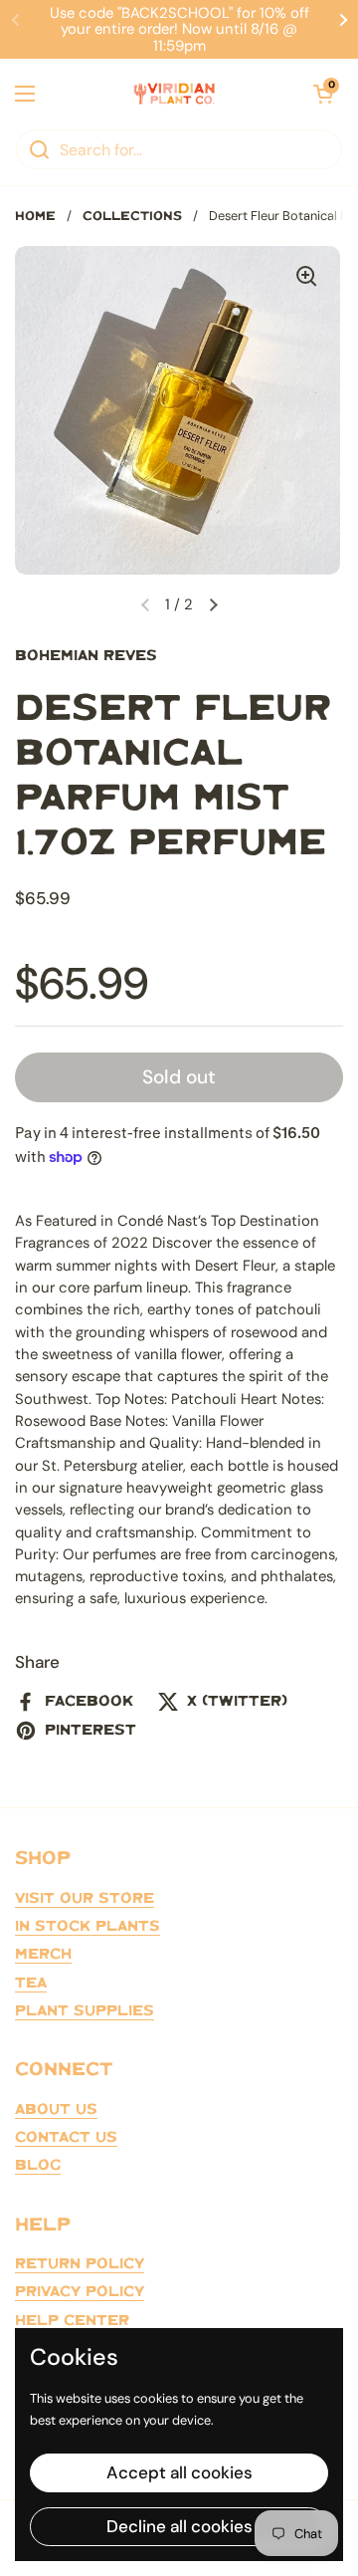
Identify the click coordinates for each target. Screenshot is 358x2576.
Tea (31, 1984)
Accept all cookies (179, 2472)
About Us (56, 2110)
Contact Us (66, 2138)
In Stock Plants (88, 1927)
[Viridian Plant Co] (174, 94)
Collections (132, 217)
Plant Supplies (85, 2011)
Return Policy (80, 2264)
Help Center (72, 2321)
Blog (38, 2166)
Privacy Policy (80, 2292)
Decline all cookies (179, 2526)
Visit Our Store (85, 1899)
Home (35, 217)
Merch (43, 1955)
